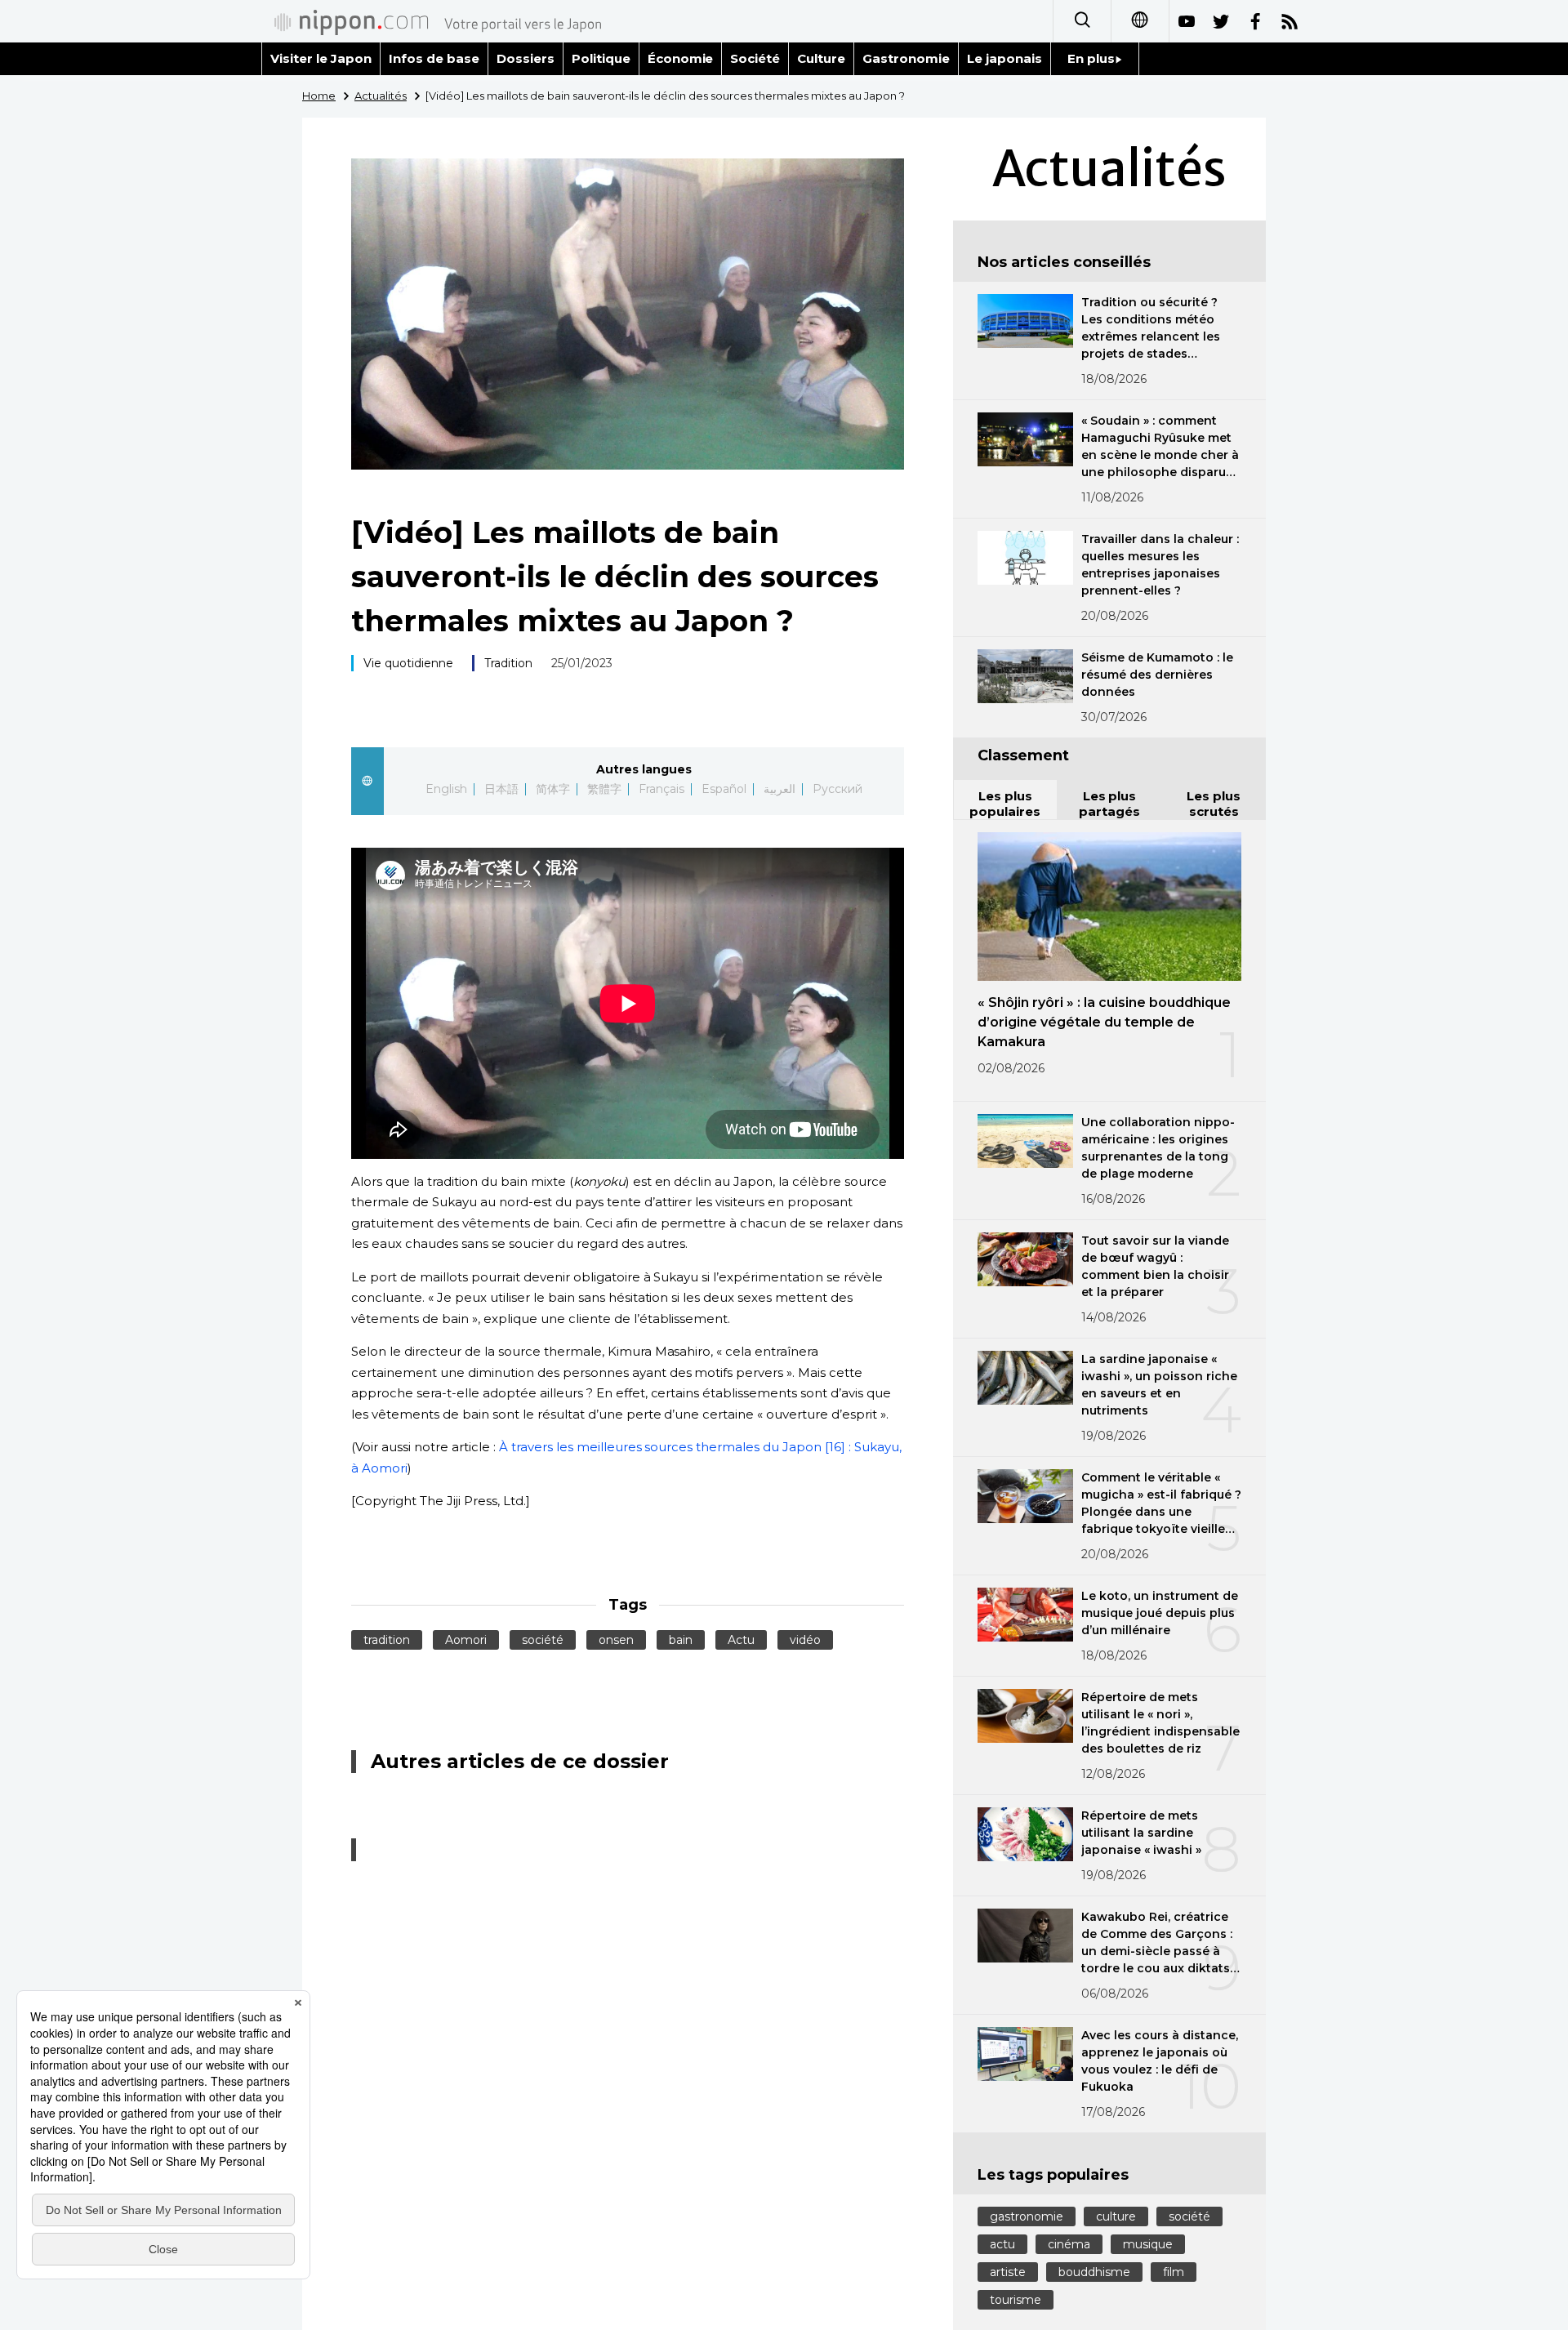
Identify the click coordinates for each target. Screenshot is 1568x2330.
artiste (1008, 2272)
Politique (601, 58)
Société (755, 58)
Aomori (466, 1640)
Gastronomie (906, 58)
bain (681, 1640)
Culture (821, 58)
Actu (741, 1640)
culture (1116, 2216)
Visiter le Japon (321, 58)
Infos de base (434, 58)
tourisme (1016, 2300)
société (543, 1640)
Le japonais (1004, 58)
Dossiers (526, 58)
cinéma (1069, 2244)
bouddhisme (1094, 2272)
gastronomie (1027, 2216)
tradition (387, 1640)
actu (1002, 2244)
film (1174, 2272)
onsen (616, 1640)
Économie (681, 58)
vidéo (805, 1640)
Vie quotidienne (408, 663)
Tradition (508, 663)
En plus (1091, 58)
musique (1148, 2244)
